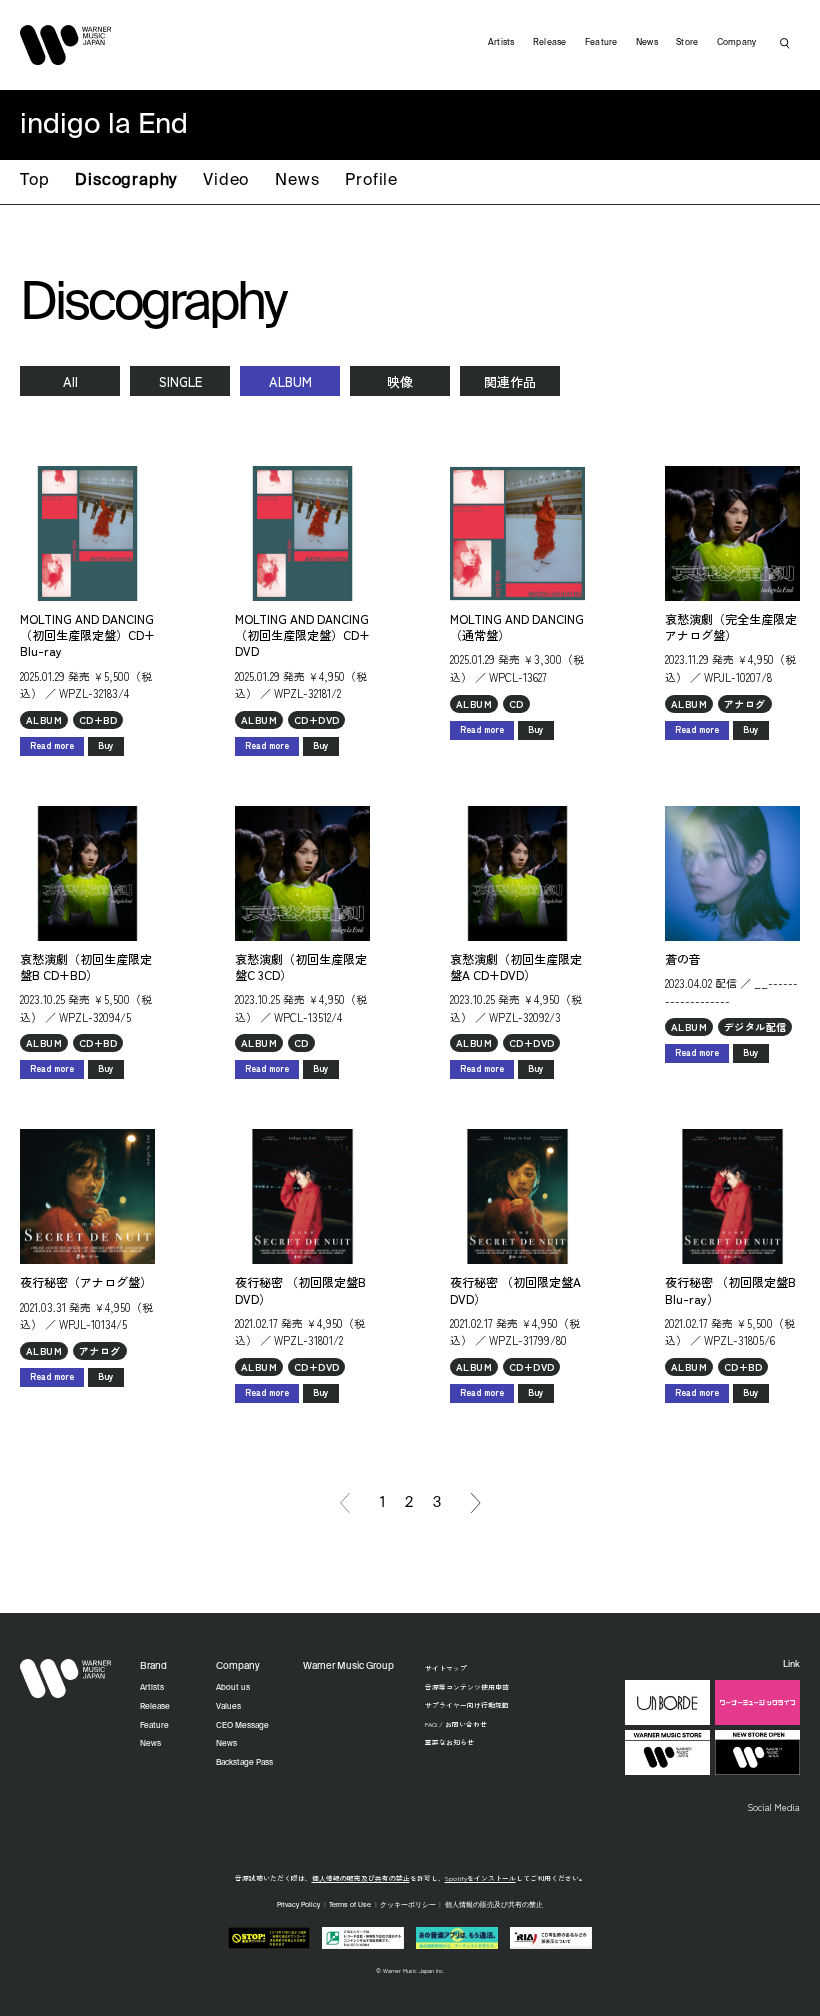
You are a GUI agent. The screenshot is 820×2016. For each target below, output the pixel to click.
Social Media (773, 1807)
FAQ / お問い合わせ (456, 1724)
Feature (601, 42)
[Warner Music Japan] (66, 1678)
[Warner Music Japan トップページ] (66, 45)
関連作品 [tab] (510, 381)
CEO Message (242, 1726)
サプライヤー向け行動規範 (467, 1705)
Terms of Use (350, 1905)
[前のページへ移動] (345, 1503)
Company (737, 42)
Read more (52, 745)
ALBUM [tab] (290, 381)
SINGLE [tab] (180, 381)
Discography (126, 181)
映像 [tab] (400, 381)
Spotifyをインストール (480, 1878)
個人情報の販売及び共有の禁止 (361, 1878)
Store (687, 42)
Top (34, 181)
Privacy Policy (298, 1905)
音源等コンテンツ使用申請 (467, 1687)
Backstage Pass (244, 1763)
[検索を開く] (785, 43)
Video (226, 181)
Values (228, 1707)
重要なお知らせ (449, 1742)
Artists (501, 42)
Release (550, 42)
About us (233, 1688)
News (297, 181)
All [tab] (70, 381)
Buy (106, 745)
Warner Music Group (348, 1666)
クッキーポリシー (408, 1905)
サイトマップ (446, 1668)
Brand (153, 1666)
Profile (371, 181)
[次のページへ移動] (476, 1503)
